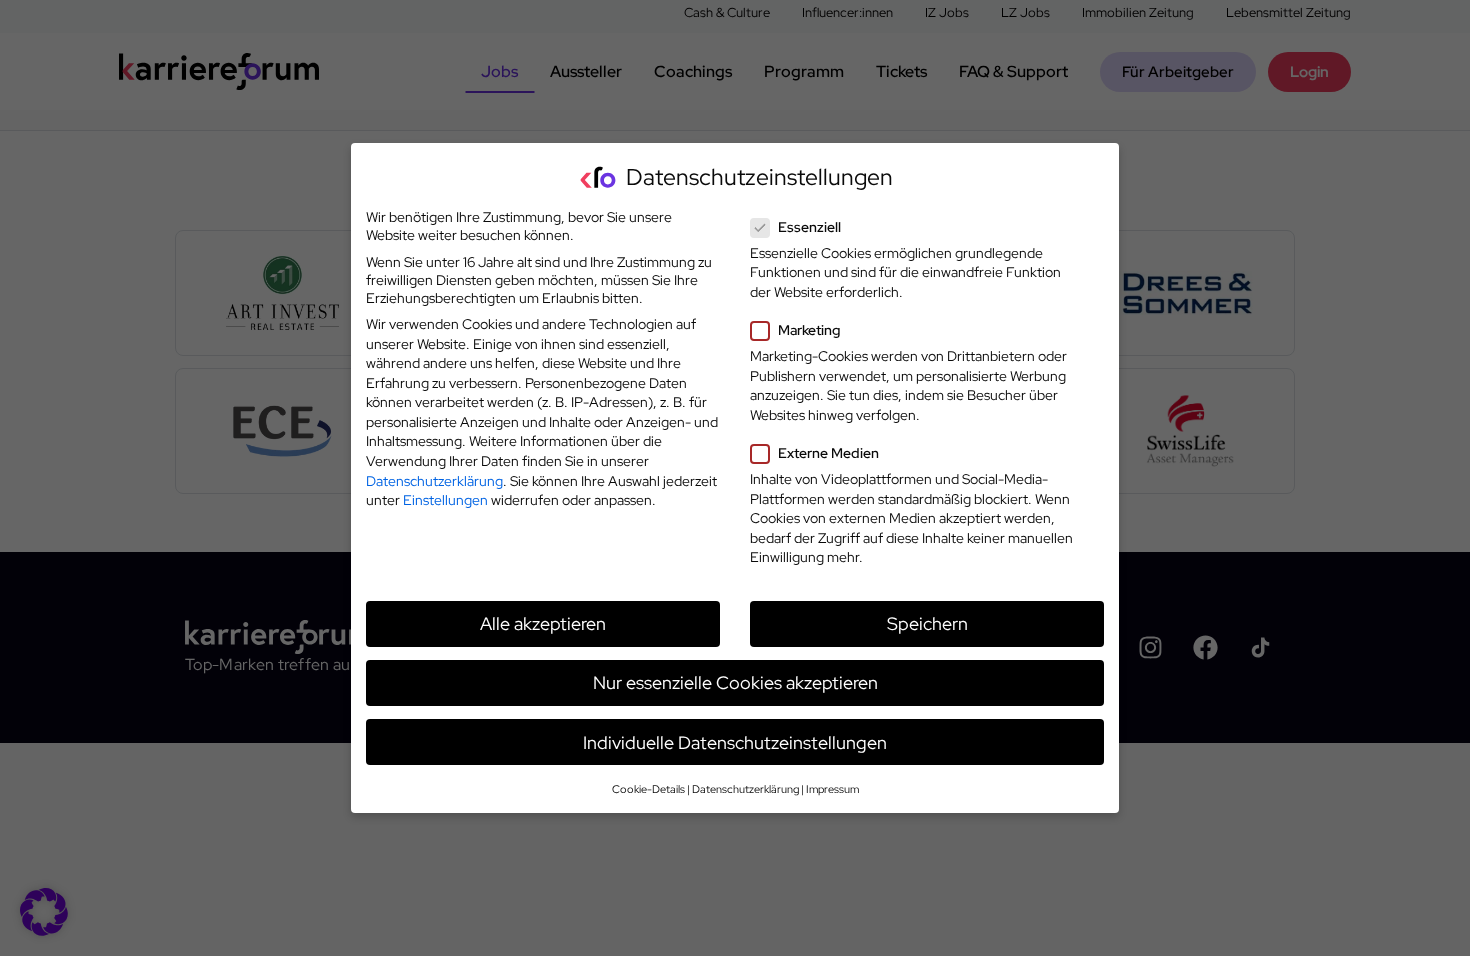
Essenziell (809, 227)
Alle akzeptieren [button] (543, 623)
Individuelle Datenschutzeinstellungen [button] (735, 742)
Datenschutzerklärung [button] (745, 789)
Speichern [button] (927, 623)
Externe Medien (828, 453)
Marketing (809, 330)
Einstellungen (445, 500)
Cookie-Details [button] (648, 789)
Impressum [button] (832, 789)
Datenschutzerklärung (434, 481)
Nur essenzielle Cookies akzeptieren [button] (735, 682)
